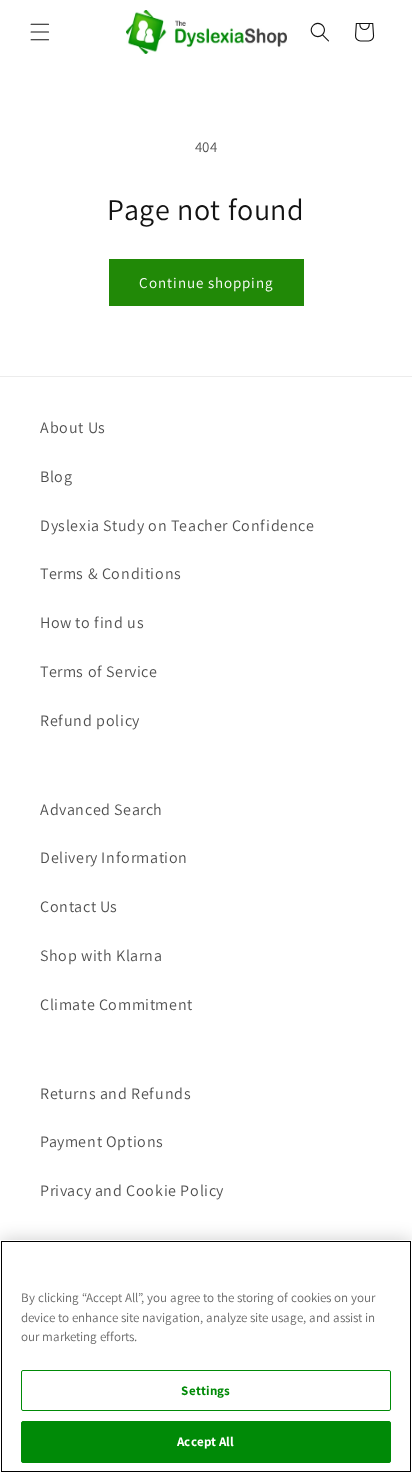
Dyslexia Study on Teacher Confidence (177, 525)
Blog (56, 476)
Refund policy (90, 720)
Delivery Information (114, 857)
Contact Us (79, 906)
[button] (40, 32)
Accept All (205, 1441)
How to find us (92, 622)
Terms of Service (99, 671)
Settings (205, 1390)
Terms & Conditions (111, 573)
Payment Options (102, 1141)
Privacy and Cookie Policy (132, 1190)
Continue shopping (206, 282)
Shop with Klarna (101, 955)
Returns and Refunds (115, 1093)
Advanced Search (101, 809)
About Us (73, 427)
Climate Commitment (116, 1004)
